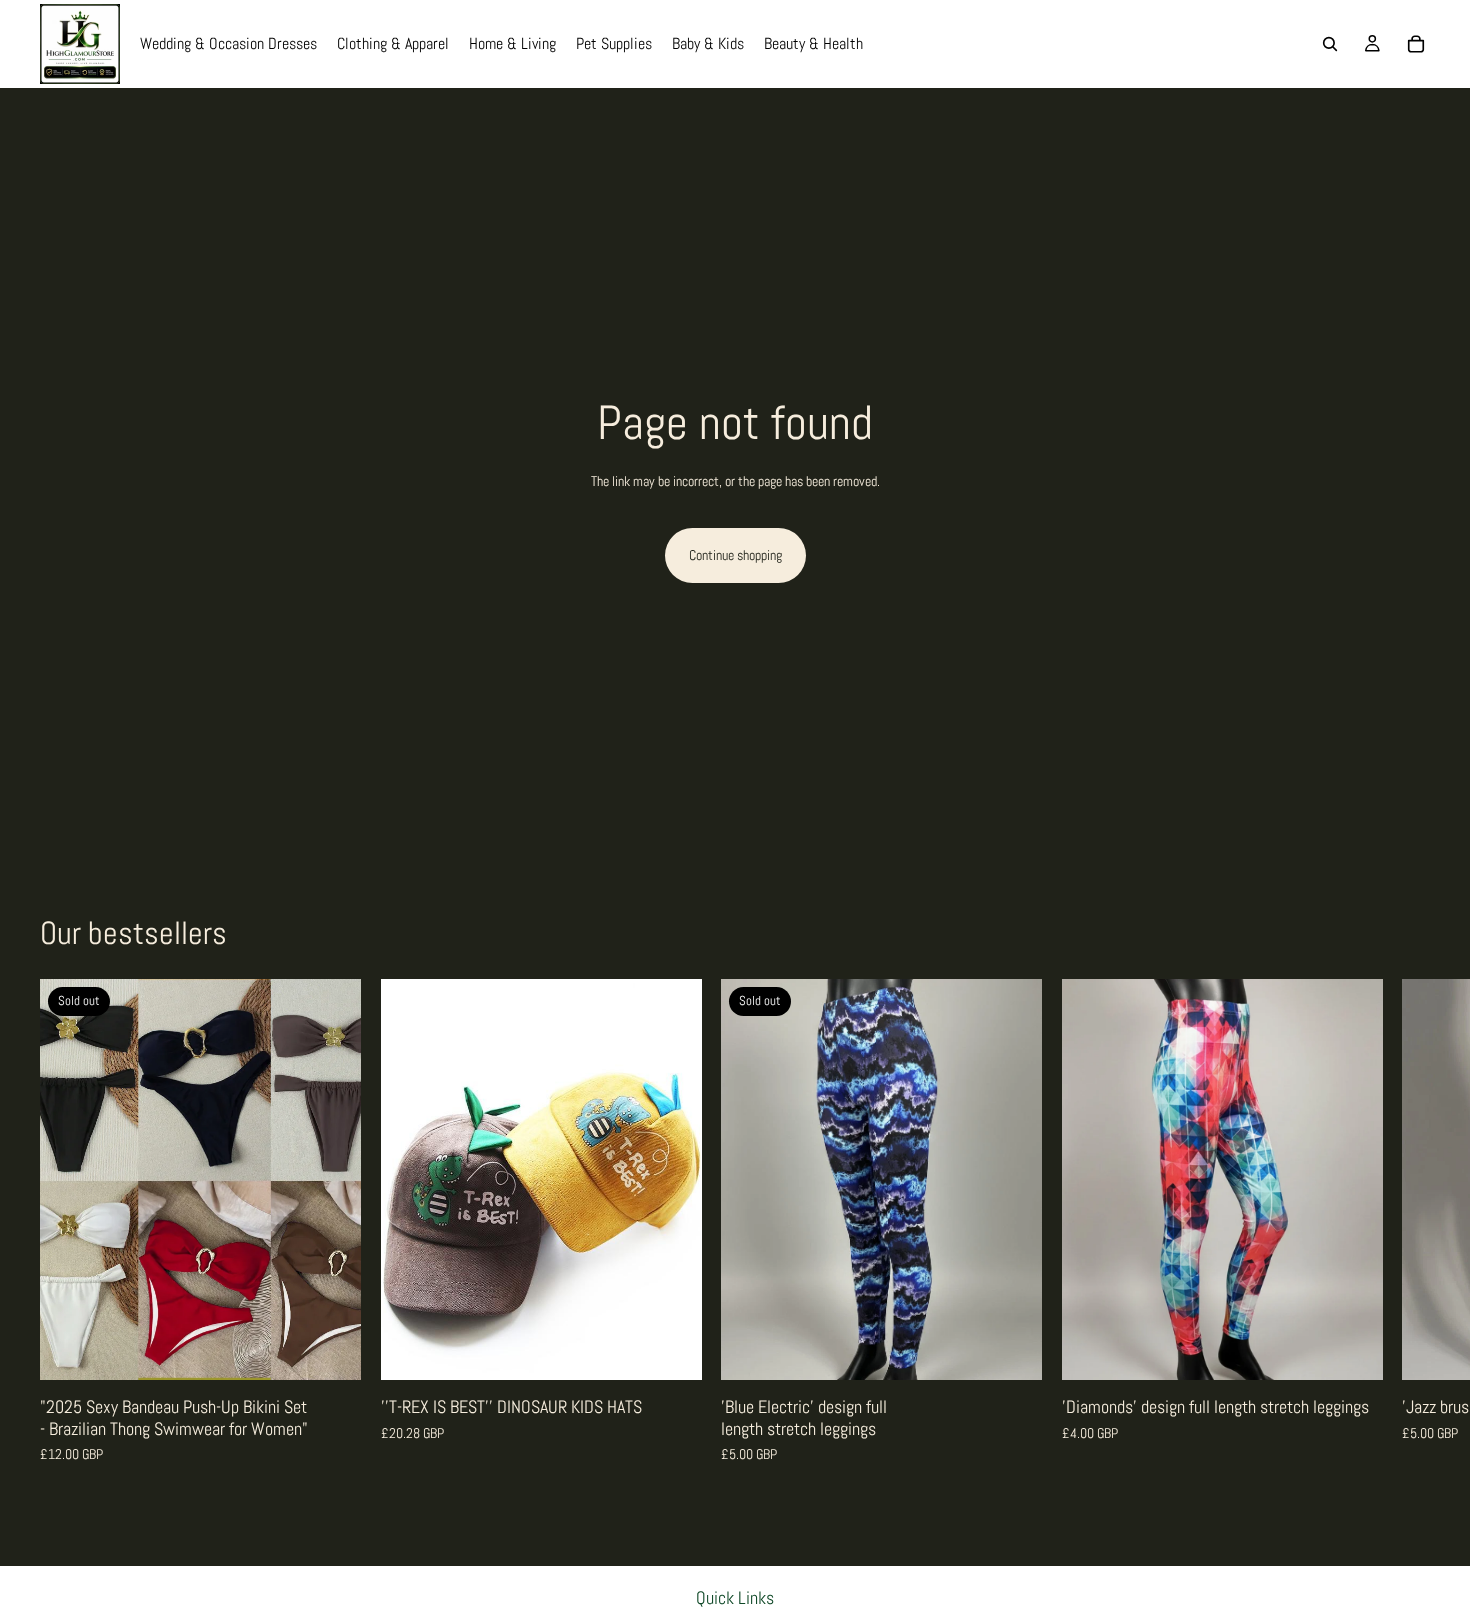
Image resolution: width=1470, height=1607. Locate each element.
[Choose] (670, 1349)
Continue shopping (735, 555)
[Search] (1330, 44)
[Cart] (1416, 44)
